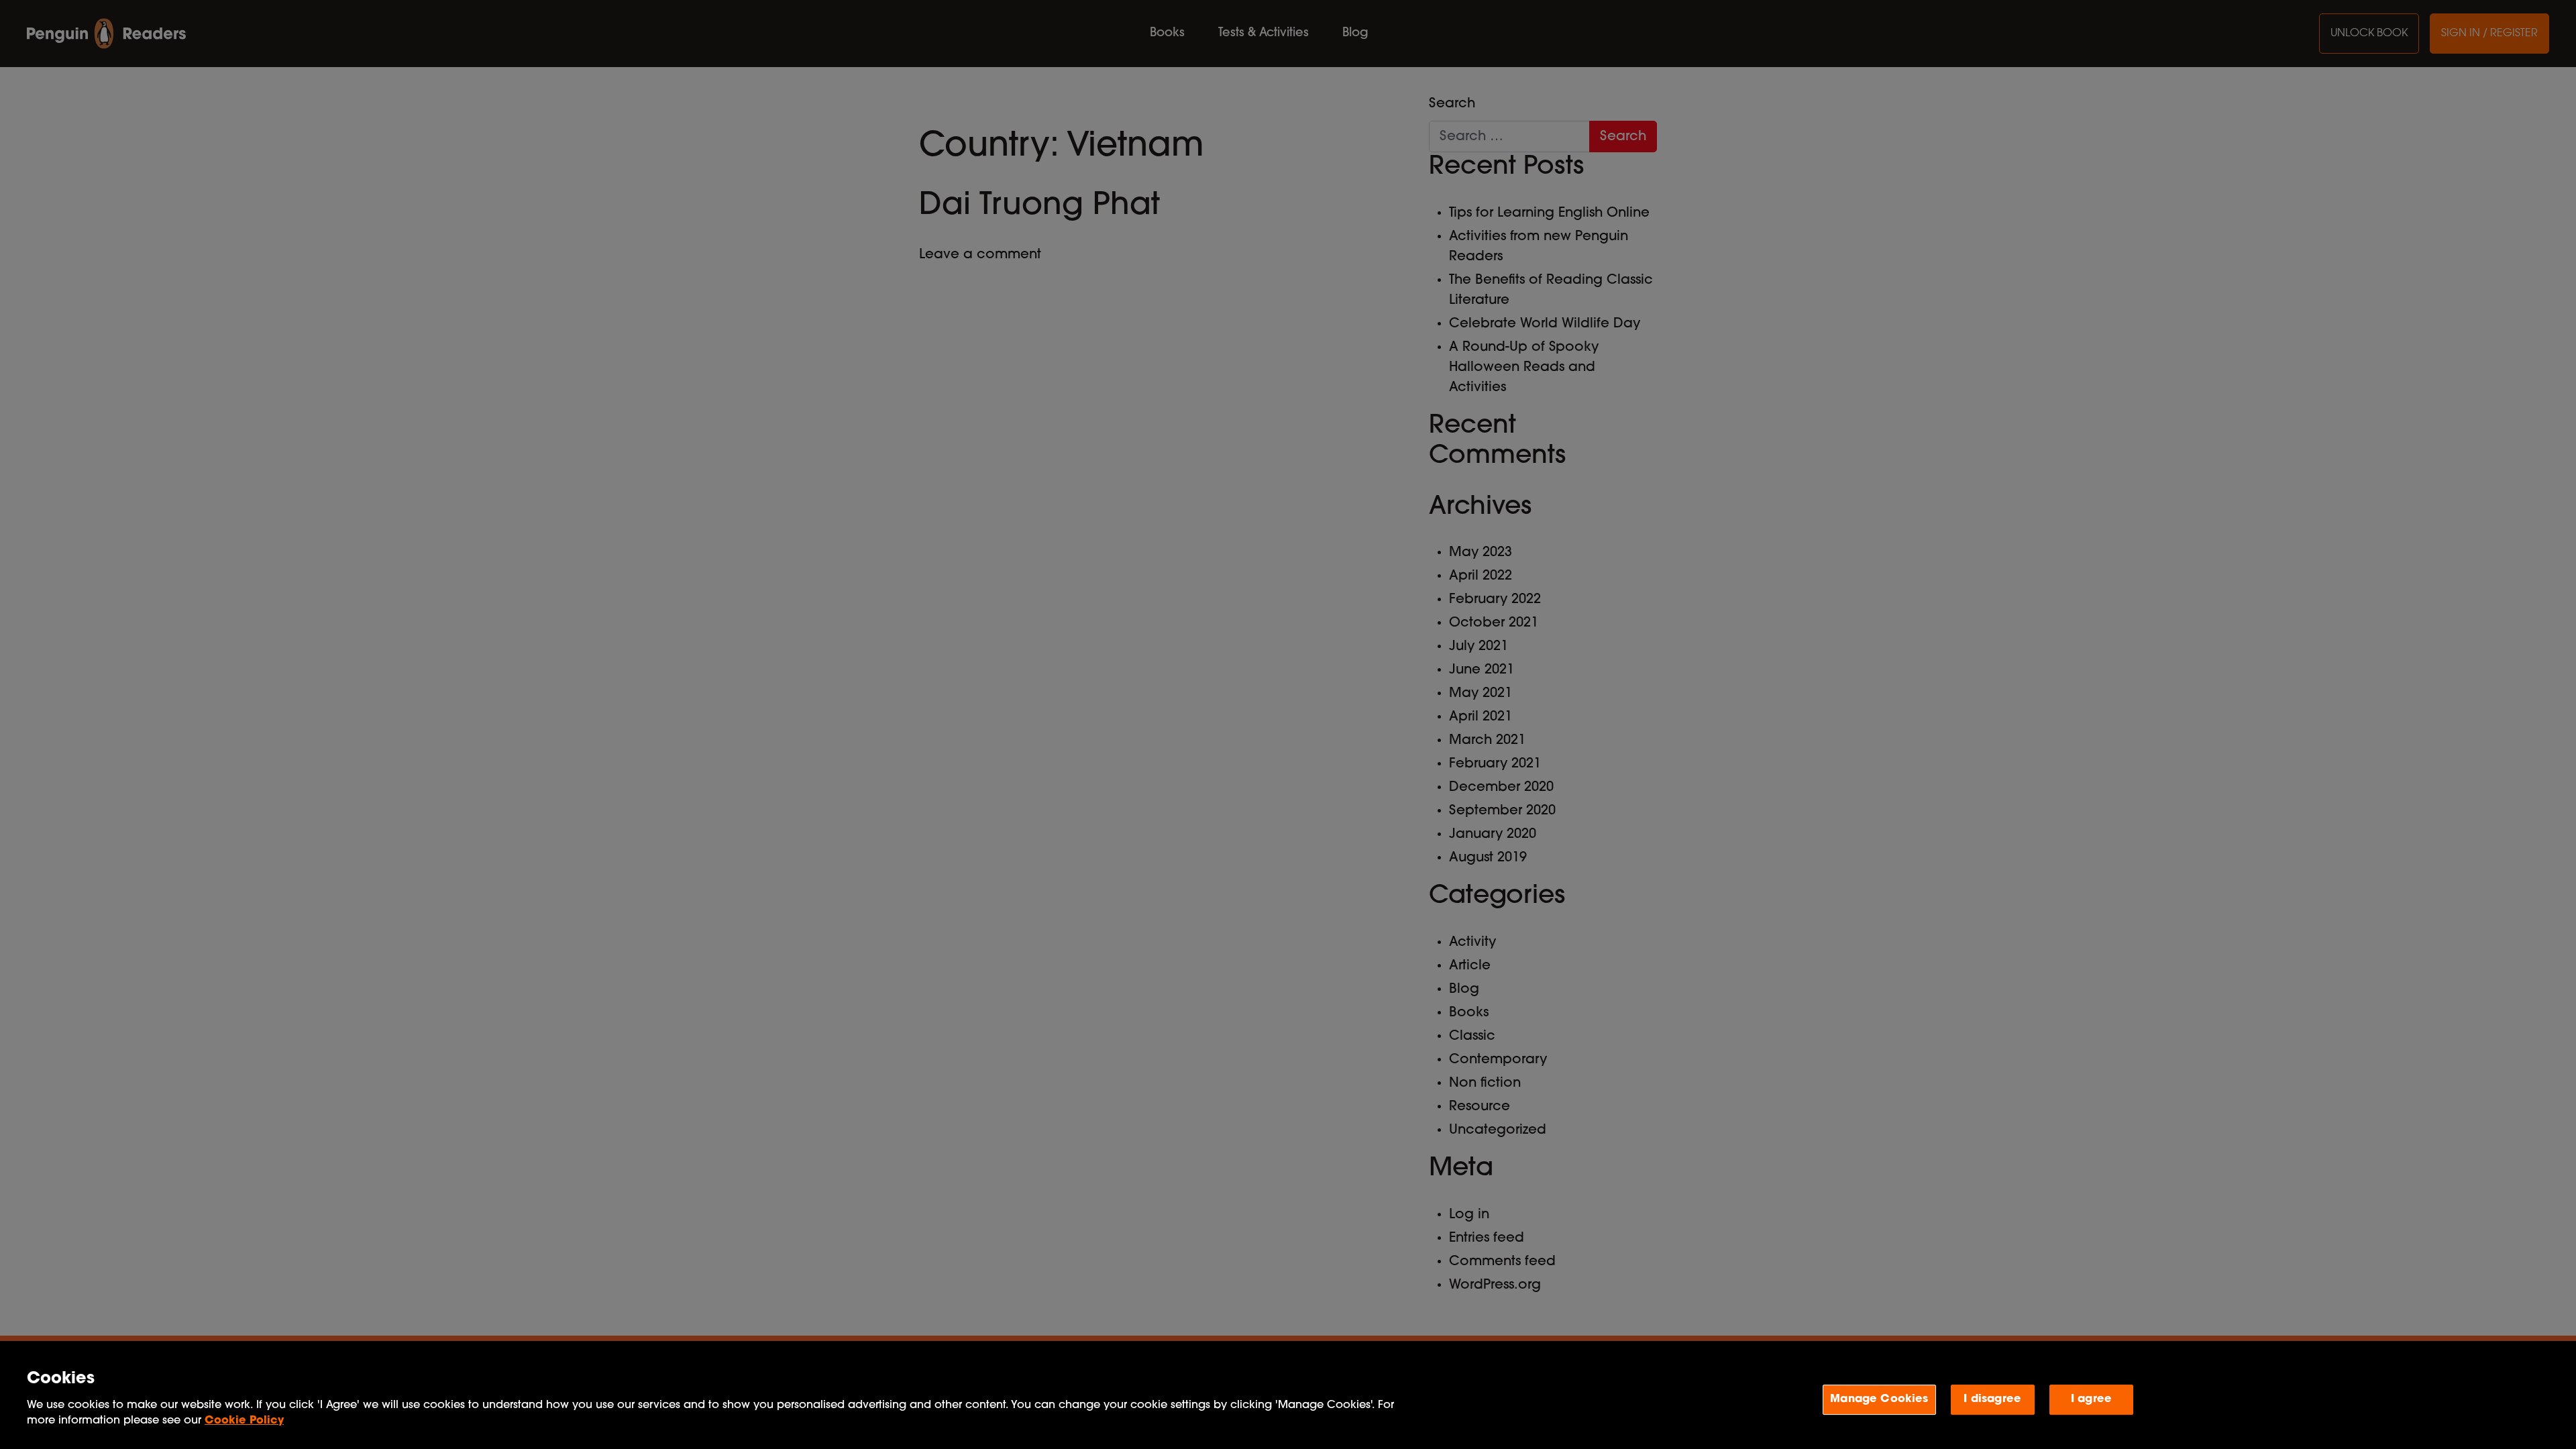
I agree (2091, 1399)
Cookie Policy (244, 1421)
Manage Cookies (1879, 1399)
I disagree (1992, 1399)
